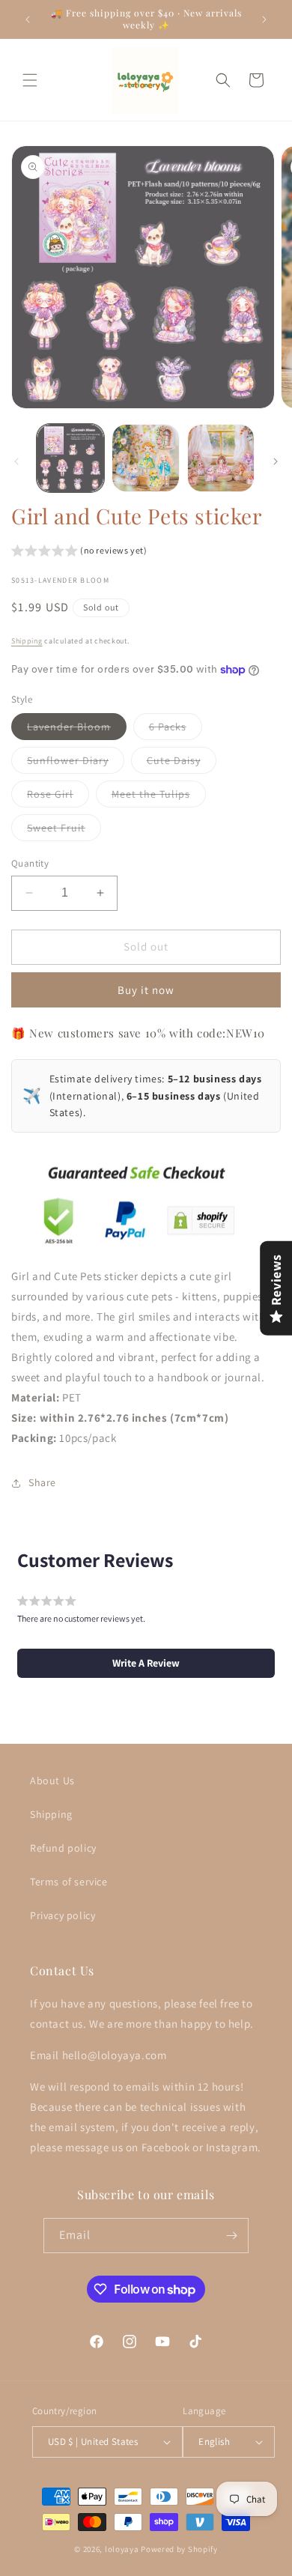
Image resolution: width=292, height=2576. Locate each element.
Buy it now (146, 990)
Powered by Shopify (179, 2549)
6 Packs (176, 730)
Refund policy (63, 1848)
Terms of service (69, 1882)
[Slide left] (16, 461)
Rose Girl (58, 797)
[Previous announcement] (28, 19)
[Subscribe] (231, 2236)
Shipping (27, 641)
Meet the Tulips (159, 797)
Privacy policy (63, 1915)
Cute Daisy (182, 763)
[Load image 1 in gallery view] (70, 458)
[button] (30, 80)
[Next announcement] (264, 19)
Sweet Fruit (64, 831)
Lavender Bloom (77, 730)
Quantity (30, 863)
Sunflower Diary (76, 763)
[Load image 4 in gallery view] (221, 458)
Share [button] (42, 1482)
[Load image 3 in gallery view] (145, 458)
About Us (52, 1781)
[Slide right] (276, 461)
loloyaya (122, 2549)
